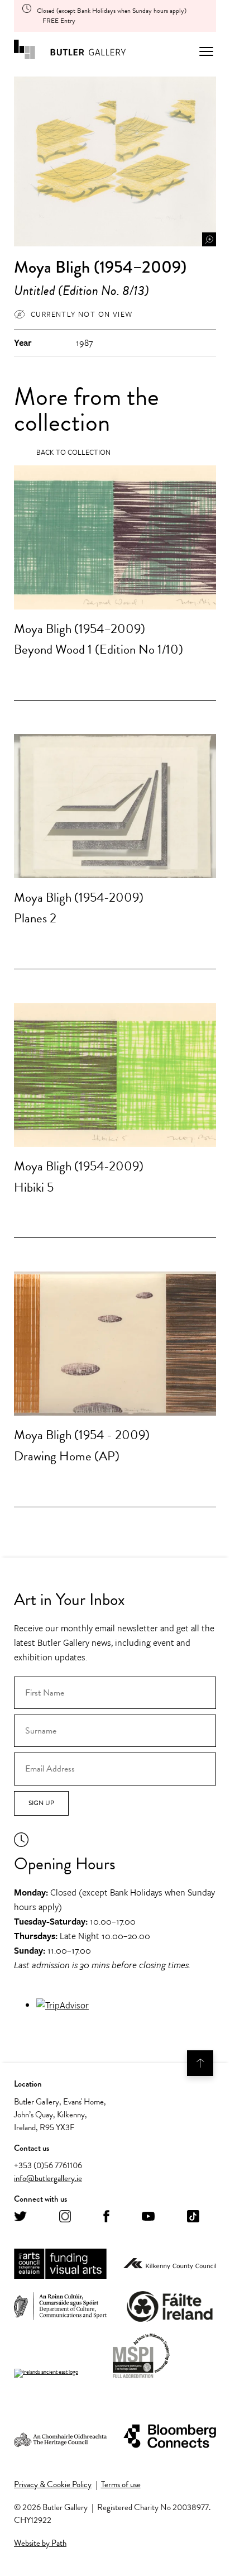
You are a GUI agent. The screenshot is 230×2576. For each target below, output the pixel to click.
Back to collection (73, 452)
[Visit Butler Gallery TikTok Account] (193, 2217)
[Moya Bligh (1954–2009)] (115, 537)
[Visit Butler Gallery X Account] (20, 2217)
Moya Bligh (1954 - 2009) (82, 1435)
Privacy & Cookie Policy (53, 2484)
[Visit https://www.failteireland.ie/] (170, 2307)
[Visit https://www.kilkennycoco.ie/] (170, 2264)
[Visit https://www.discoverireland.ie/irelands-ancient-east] (46, 2373)
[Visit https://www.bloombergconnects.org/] (170, 2437)
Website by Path (40, 2543)
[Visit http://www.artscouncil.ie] (60, 2264)
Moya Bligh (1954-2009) (79, 897)
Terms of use (121, 2484)
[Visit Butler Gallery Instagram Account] (65, 2217)
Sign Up (41, 1803)
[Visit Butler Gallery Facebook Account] (106, 2217)
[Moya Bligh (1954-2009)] (115, 806)
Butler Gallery (70, 51)
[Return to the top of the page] (200, 2063)
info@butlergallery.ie (48, 2178)
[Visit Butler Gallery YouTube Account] (148, 2217)
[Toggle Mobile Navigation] (206, 51)
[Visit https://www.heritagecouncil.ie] (60, 2437)
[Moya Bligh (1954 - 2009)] (115, 1344)
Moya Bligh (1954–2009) (80, 628)
